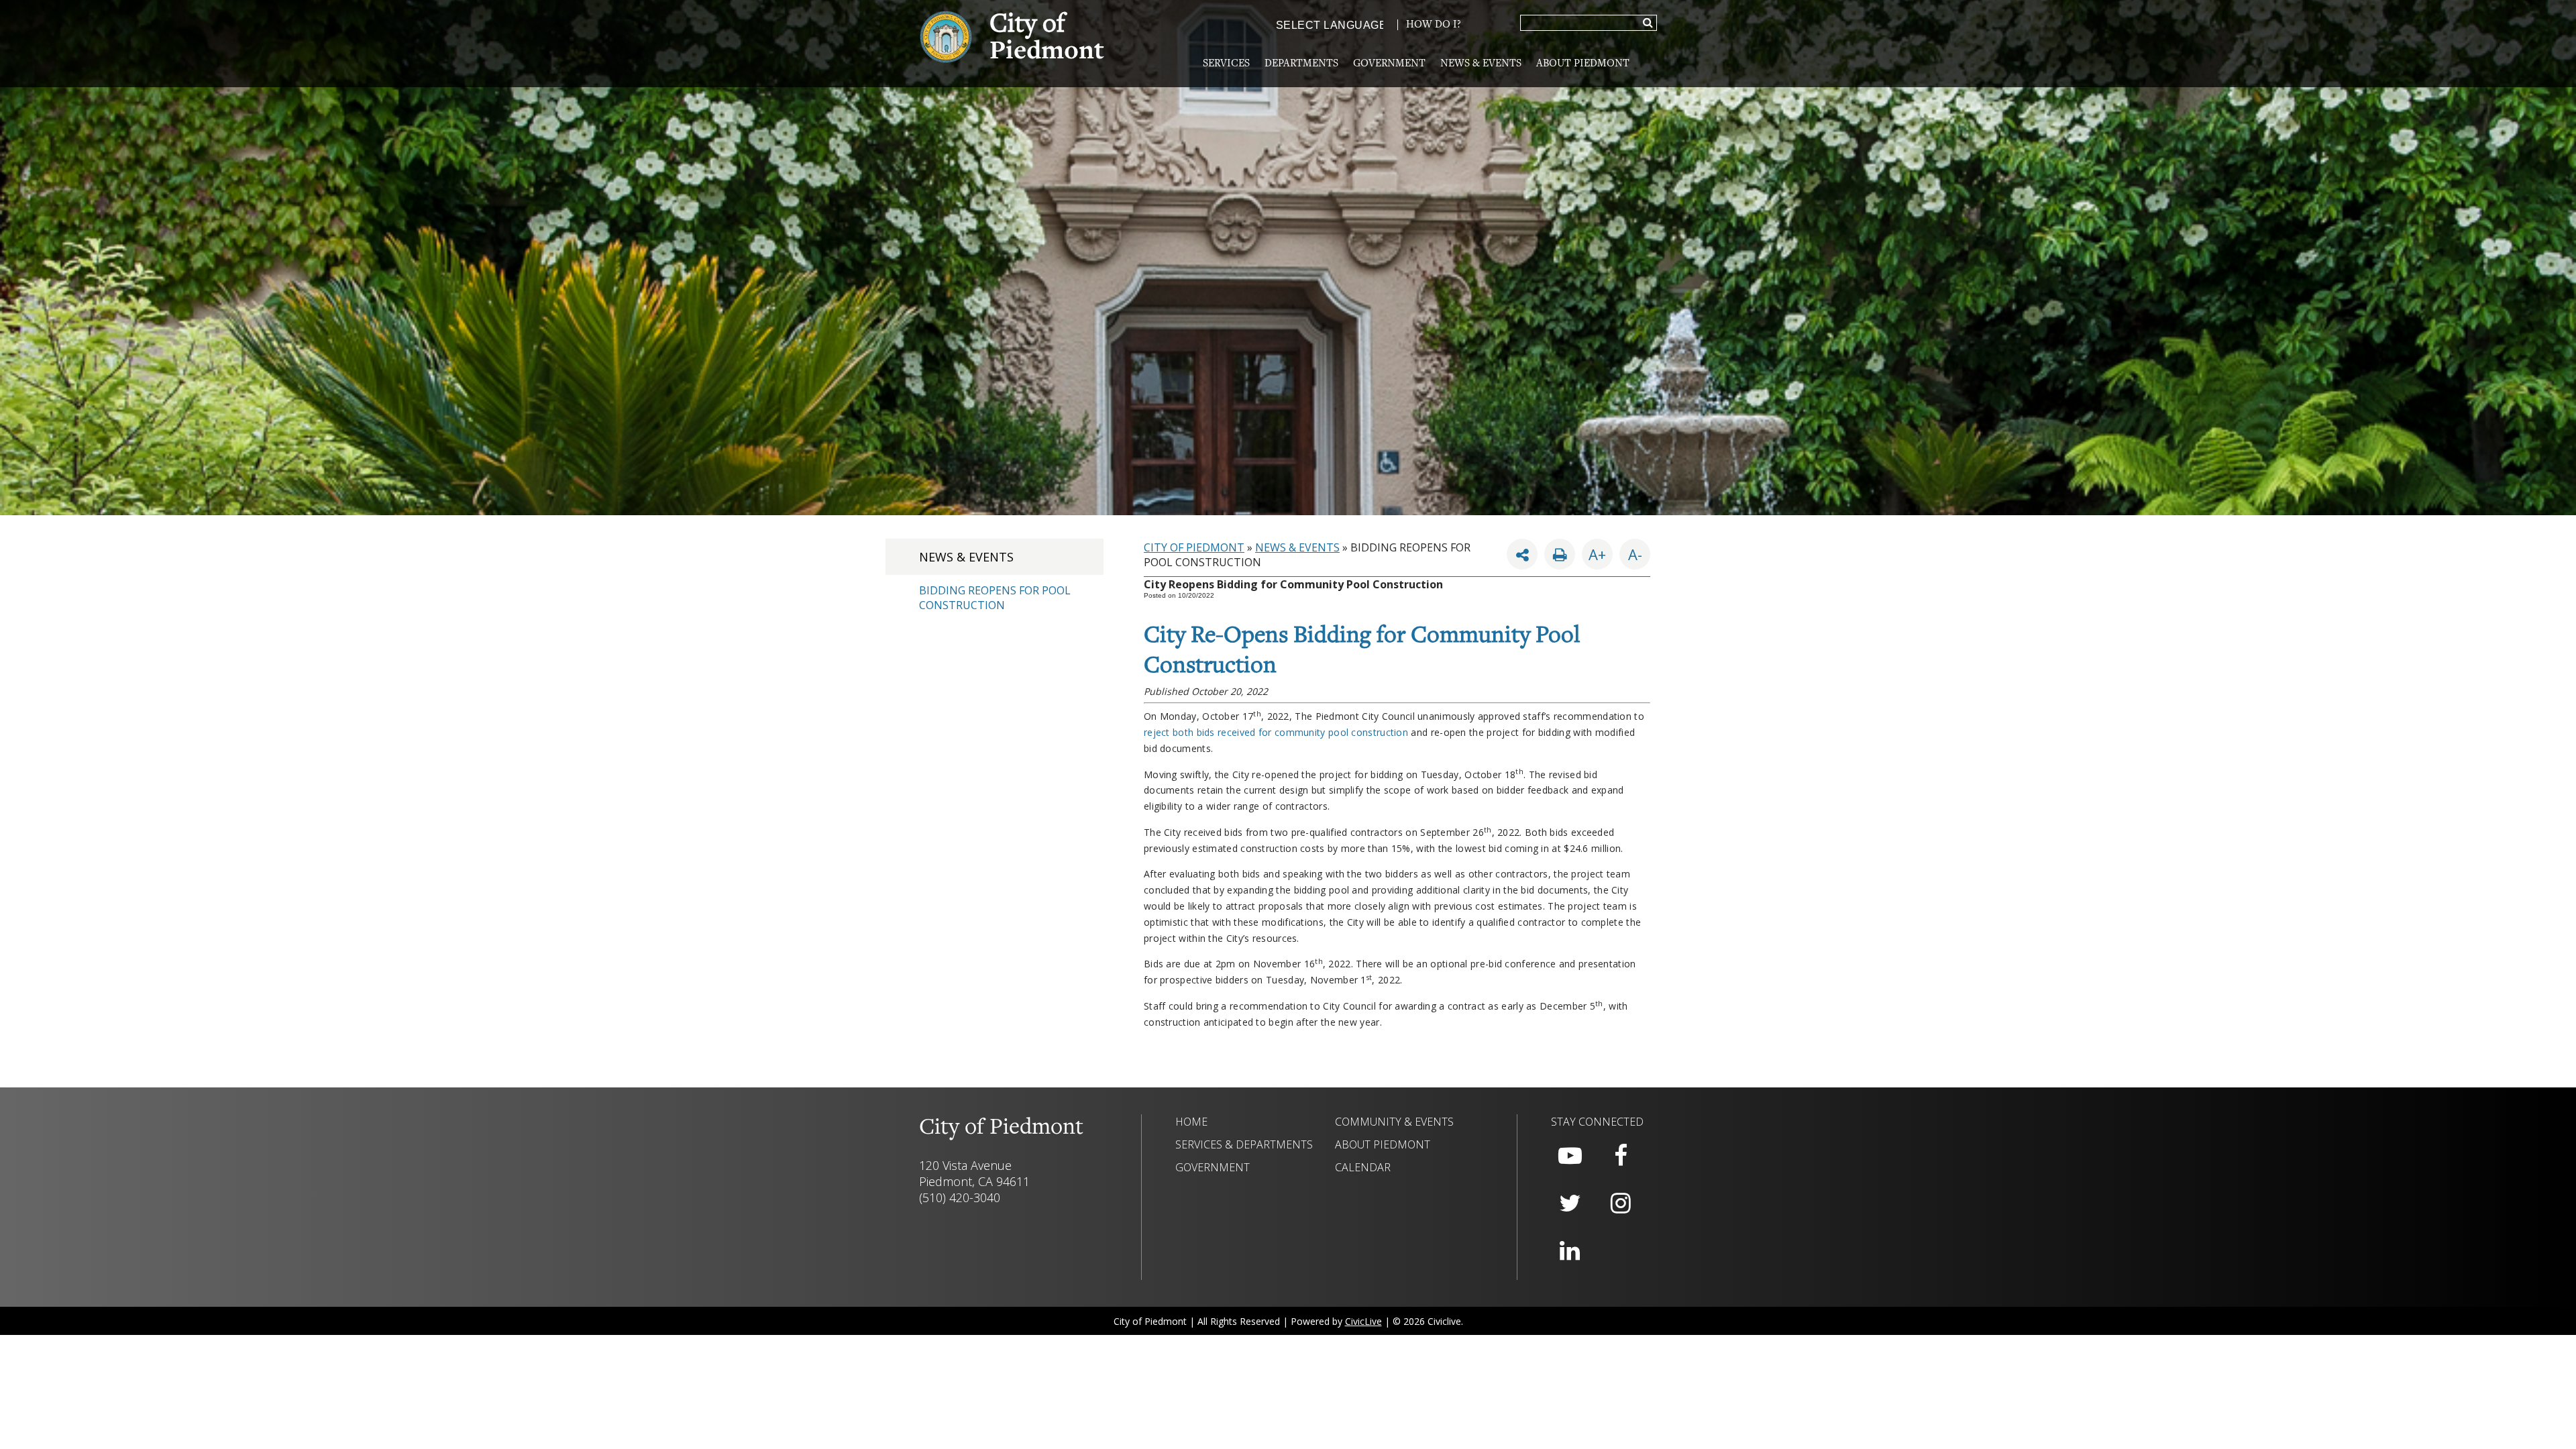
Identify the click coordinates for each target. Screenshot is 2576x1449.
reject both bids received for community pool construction (1276, 732)
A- (1631, 551)
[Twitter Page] (1570, 1203)
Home (1191, 1122)
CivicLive (1363, 1321)
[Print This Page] (1560, 554)
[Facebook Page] (1621, 1156)
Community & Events (1394, 1122)
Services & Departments (1244, 1144)
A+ (1597, 554)
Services (1226, 64)
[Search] (1648, 23)
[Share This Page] (1522, 554)
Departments (1301, 64)
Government (1389, 64)
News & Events (1481, 64)
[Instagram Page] (1621, 1203)
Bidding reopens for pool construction (995, 598)
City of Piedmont (1194, 547)
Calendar (1363, 1167)
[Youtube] (1570, 1156)
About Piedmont (1583, 64)
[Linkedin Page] (1570, 1251)
